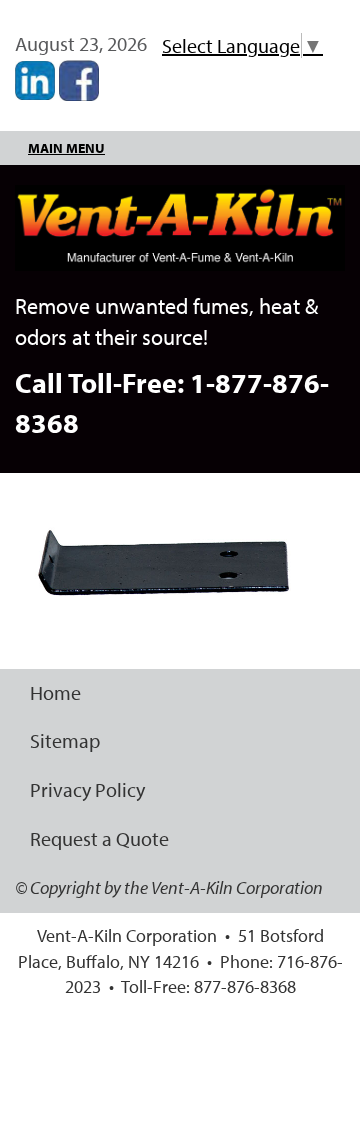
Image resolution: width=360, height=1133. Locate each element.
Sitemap (65, 740)
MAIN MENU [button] (66, 148)
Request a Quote (99, 838)
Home (55, 692)
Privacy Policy (87, 789)
